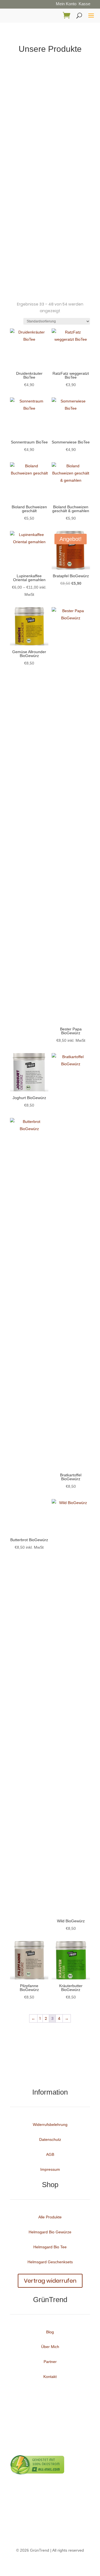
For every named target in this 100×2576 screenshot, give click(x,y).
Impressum (50, 2169)
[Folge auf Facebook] (44, 2074)
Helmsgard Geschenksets (50, 2262)
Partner (50, 2362)
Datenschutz (50, 2139)
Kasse (84, 4)
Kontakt (50, 2377)
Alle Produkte (50, 2217)
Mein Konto (66, 4)
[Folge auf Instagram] (56, 2074)
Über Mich (50, 2347)
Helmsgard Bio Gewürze (50, 2232)
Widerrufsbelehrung (50, 2125)
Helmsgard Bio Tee (50, 2247)
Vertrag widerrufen (50, 2281)
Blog (50, 2332)
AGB (50, 2154)
